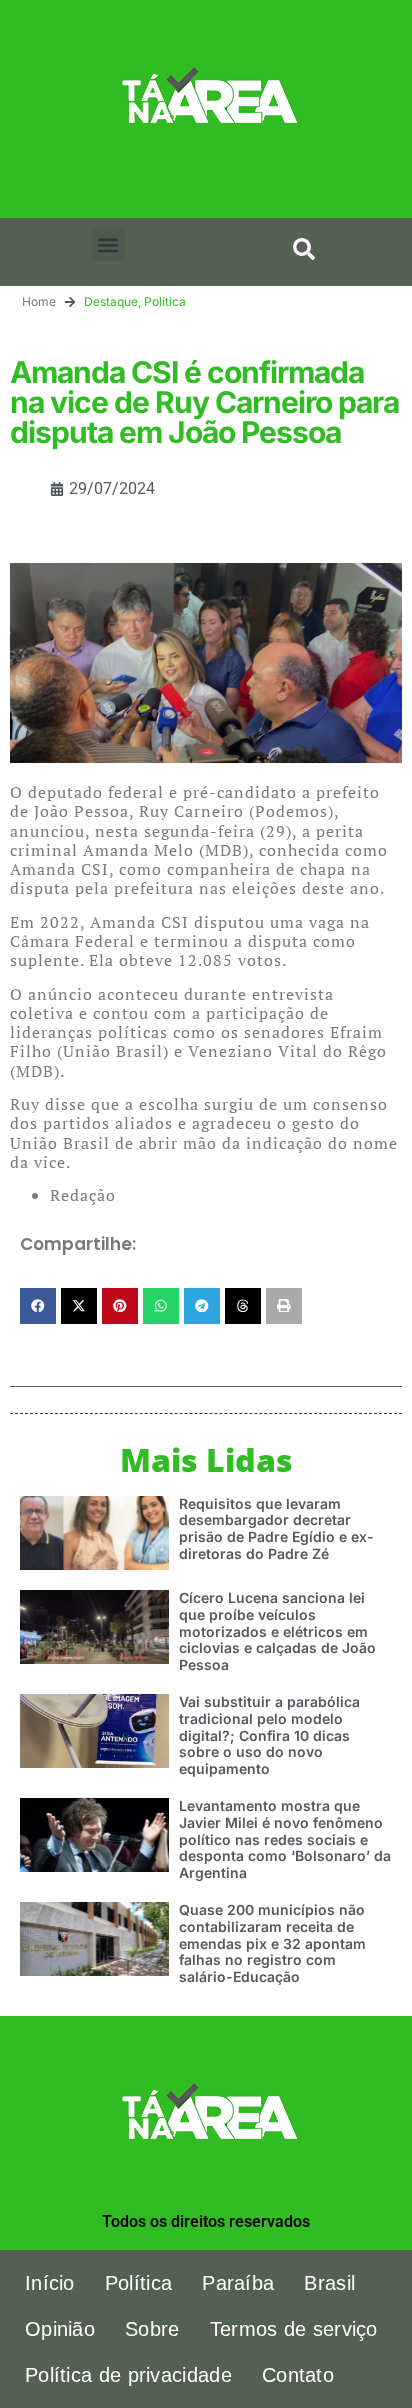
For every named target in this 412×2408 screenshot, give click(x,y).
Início (50, 2283)
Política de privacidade (128, 2375)
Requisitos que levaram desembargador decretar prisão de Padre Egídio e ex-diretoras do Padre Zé (276, 1528)
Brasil (329, 2283)
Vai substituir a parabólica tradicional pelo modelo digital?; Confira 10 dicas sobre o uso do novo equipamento (269, 1735)
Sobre (152, 2329)
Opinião (60, 2329)
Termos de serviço (294, 2329)
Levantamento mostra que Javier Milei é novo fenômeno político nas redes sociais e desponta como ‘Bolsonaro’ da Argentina (285, 1839)
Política (165, 301)
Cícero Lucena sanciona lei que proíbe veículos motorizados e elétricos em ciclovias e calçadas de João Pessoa (277, 1631)
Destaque (111, 301)
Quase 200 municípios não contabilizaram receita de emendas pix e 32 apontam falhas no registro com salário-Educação (272, 1943)
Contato (298, 2375)
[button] (108, 244)
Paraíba (238, 2283)
